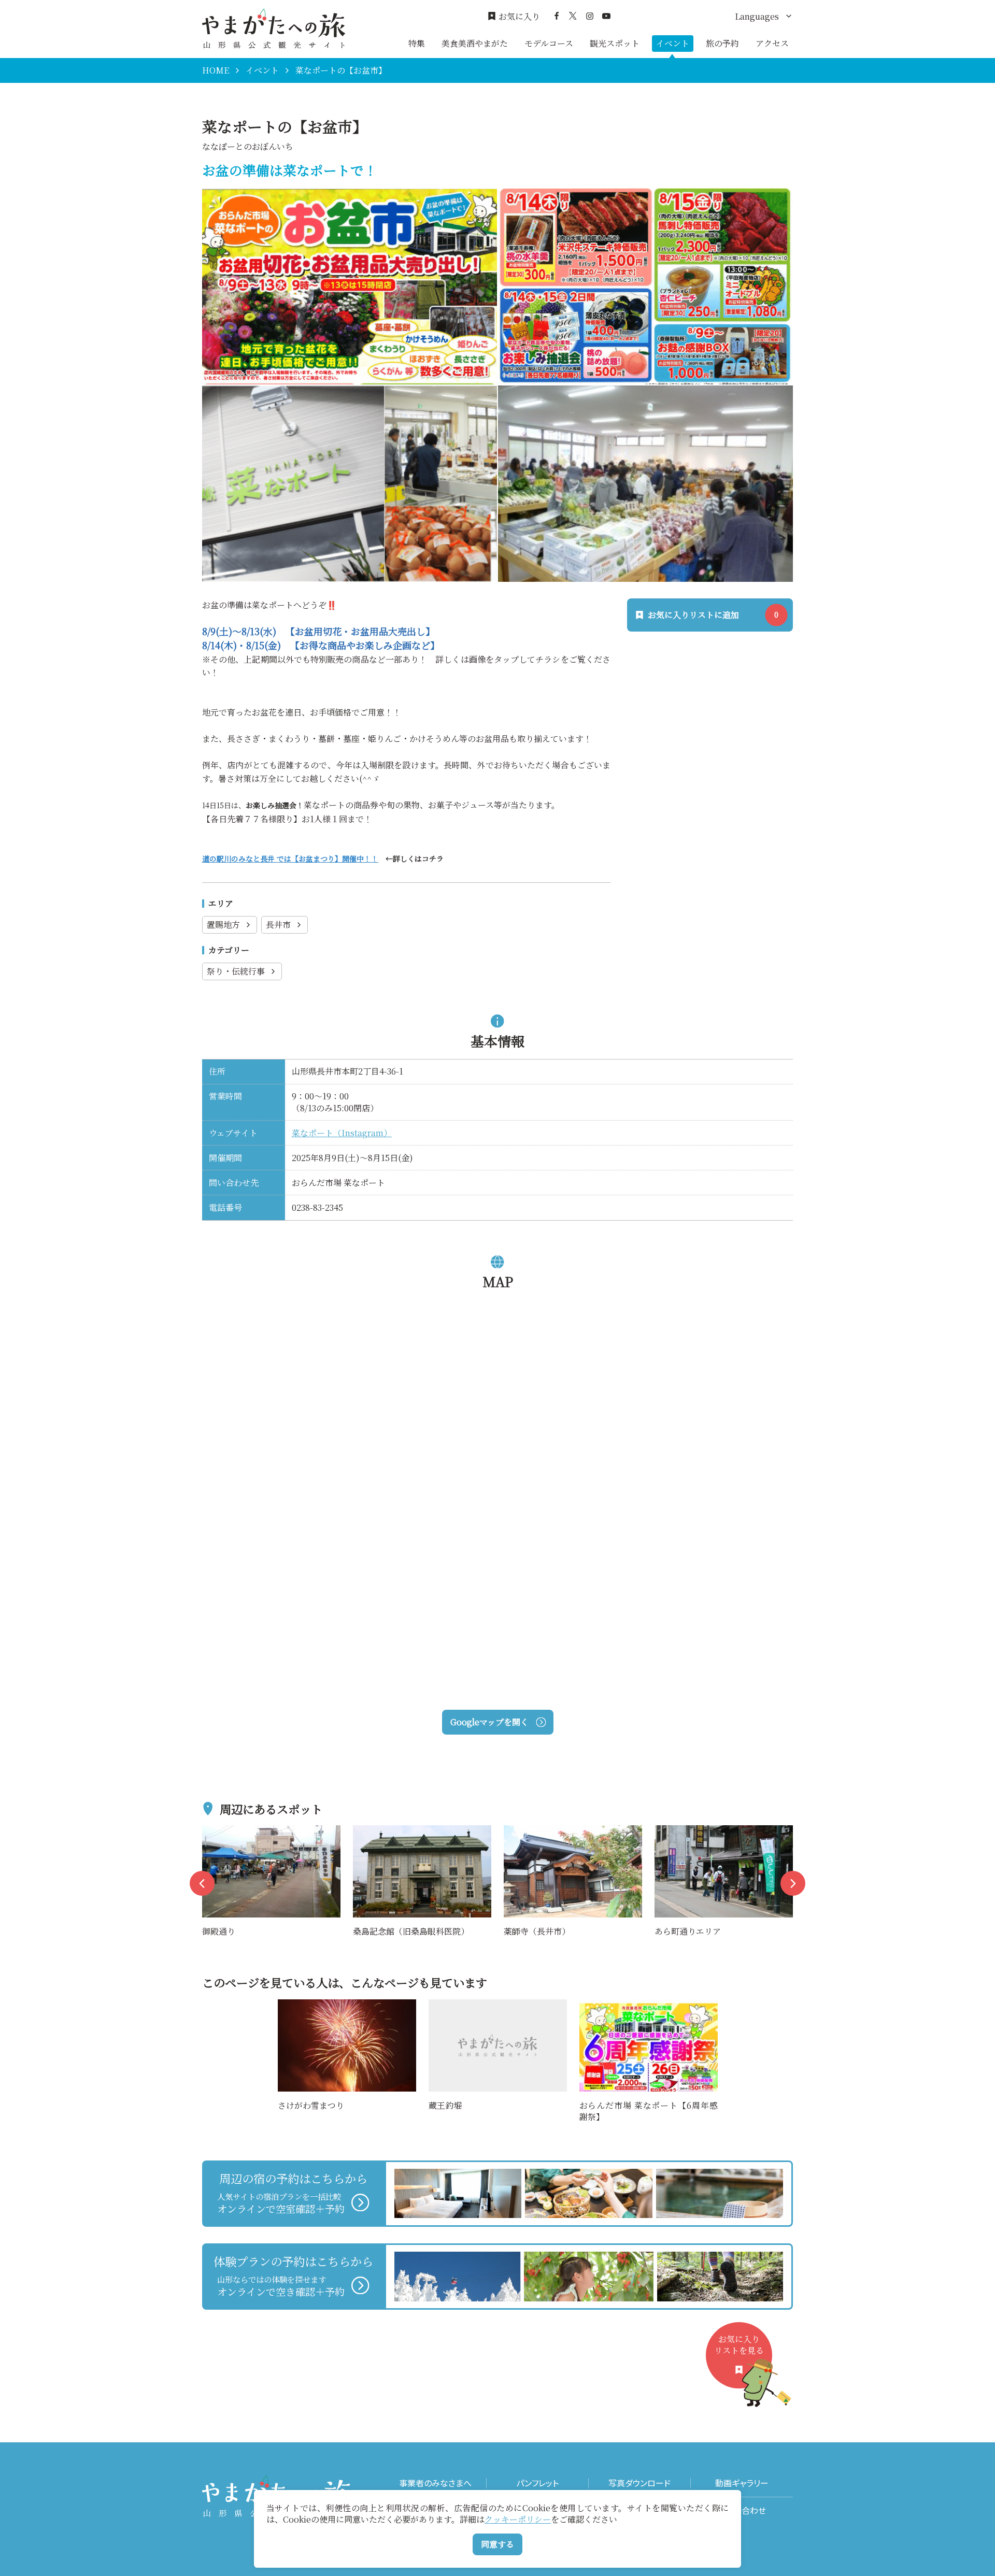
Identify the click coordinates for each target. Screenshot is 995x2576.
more (213, 1832)
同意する (497, 2544)
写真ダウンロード (639, 2483)
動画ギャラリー (742, 2483)
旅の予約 (722, 43)
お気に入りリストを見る (739, 2345)
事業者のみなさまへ (435, 2483)
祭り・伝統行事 (236, 971)
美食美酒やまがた (475, 43)
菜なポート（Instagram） (342, 1133)
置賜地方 (223, 925)
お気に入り (519, 17)
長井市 (278, 925)
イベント (673, 43)
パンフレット (537, 2483)
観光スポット (615, 43)
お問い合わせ (742, 2510)
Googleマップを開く (489, 1722)
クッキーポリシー (518, 2519)
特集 (417, 43)
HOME (216, 70)
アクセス (772, 43)
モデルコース (549, 43)
